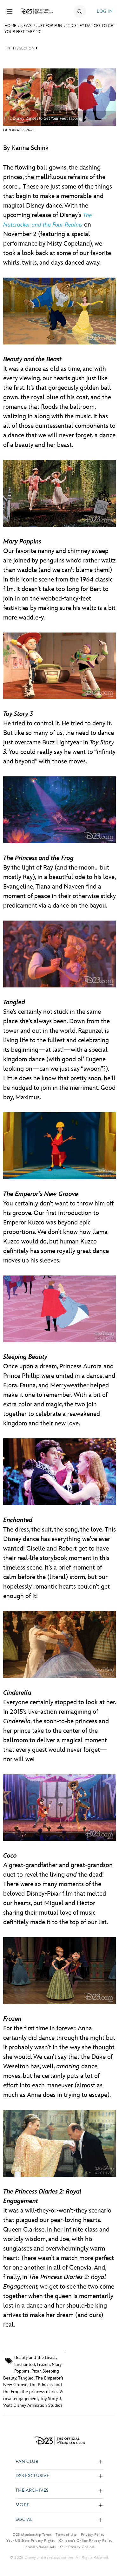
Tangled (26, 2378)
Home (10, 26)
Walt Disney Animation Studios (33, 2405)
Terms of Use (66, 2534)
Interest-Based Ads (40, 2547)
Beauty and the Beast (35, 2358)
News (26, 26)
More (23, 2505)
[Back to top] (107, 2555)
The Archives (32, 2491)
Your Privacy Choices (77, 2547)
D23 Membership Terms (32, 2534)
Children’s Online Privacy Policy (86, 2541)
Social (24, 2520)
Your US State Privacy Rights (30, 2541)
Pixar (36, 2371)
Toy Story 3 (51, 2399)
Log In (105, 11)
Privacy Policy (93, 2534)
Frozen (43, 2364)
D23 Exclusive (32, 2476)
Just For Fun (49, 26)
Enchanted (25, 2364)
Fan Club (27, 2462)
